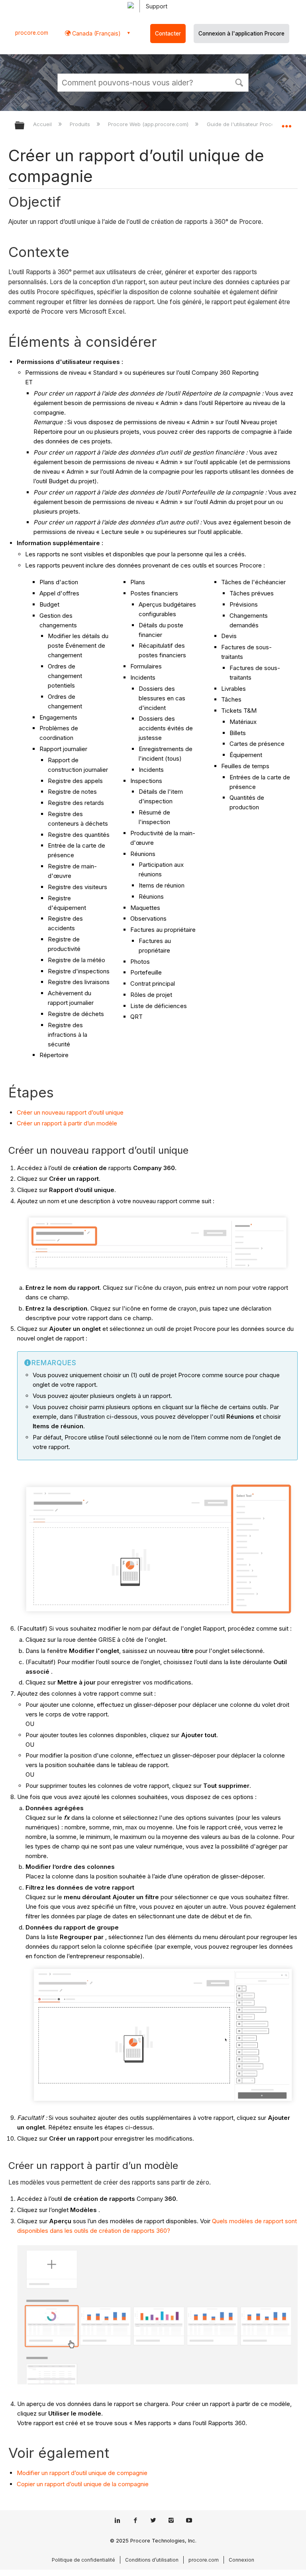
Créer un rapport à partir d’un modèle (67, 1123)
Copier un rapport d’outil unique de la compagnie (83, 2484)
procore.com (32, 33)
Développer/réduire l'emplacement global (286, 123)
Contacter (168, 34)
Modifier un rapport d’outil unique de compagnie (82, 2473)
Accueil (43, 124)
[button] (239, 82)
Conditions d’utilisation (152, 2560)
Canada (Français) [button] (96, 33)
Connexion (241, 2560)
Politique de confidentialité (83, 2560)
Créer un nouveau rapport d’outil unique (70, 1112)
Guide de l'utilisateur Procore (244, 124)
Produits (81, 124)
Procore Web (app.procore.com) (149, 124)
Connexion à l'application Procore (241, 34)
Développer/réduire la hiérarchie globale (25, 126)
